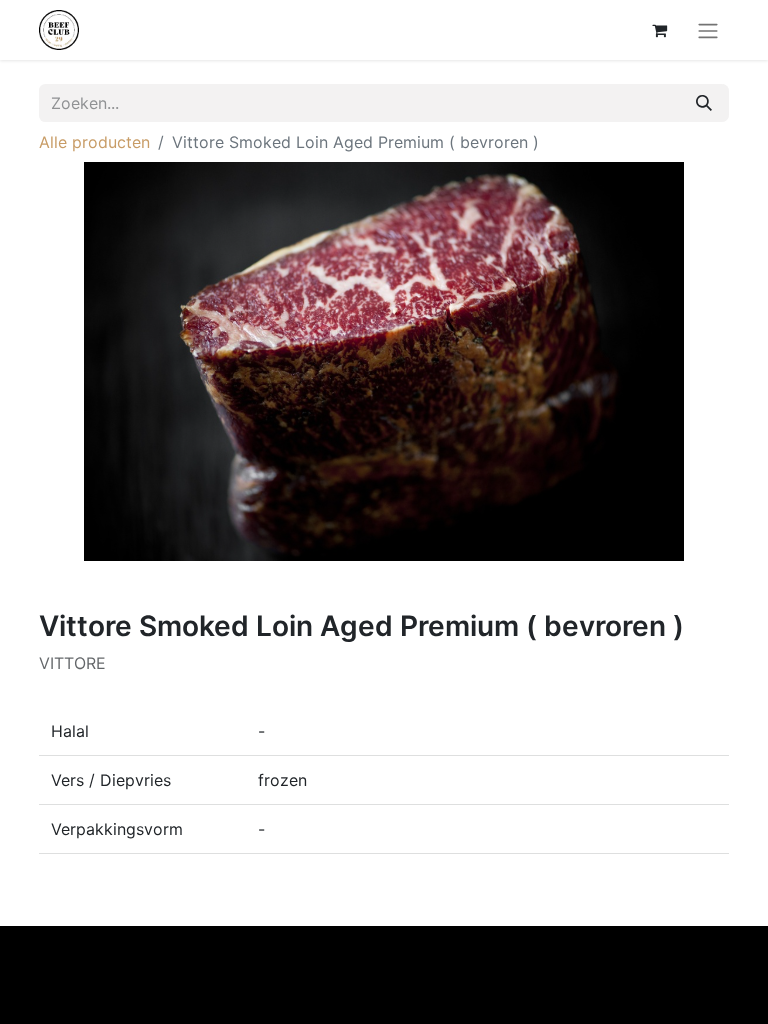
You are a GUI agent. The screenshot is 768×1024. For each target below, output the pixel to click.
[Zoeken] (704, 103)
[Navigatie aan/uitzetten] (708, 30)
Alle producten (94, 142)
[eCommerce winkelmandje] (659, 30)
